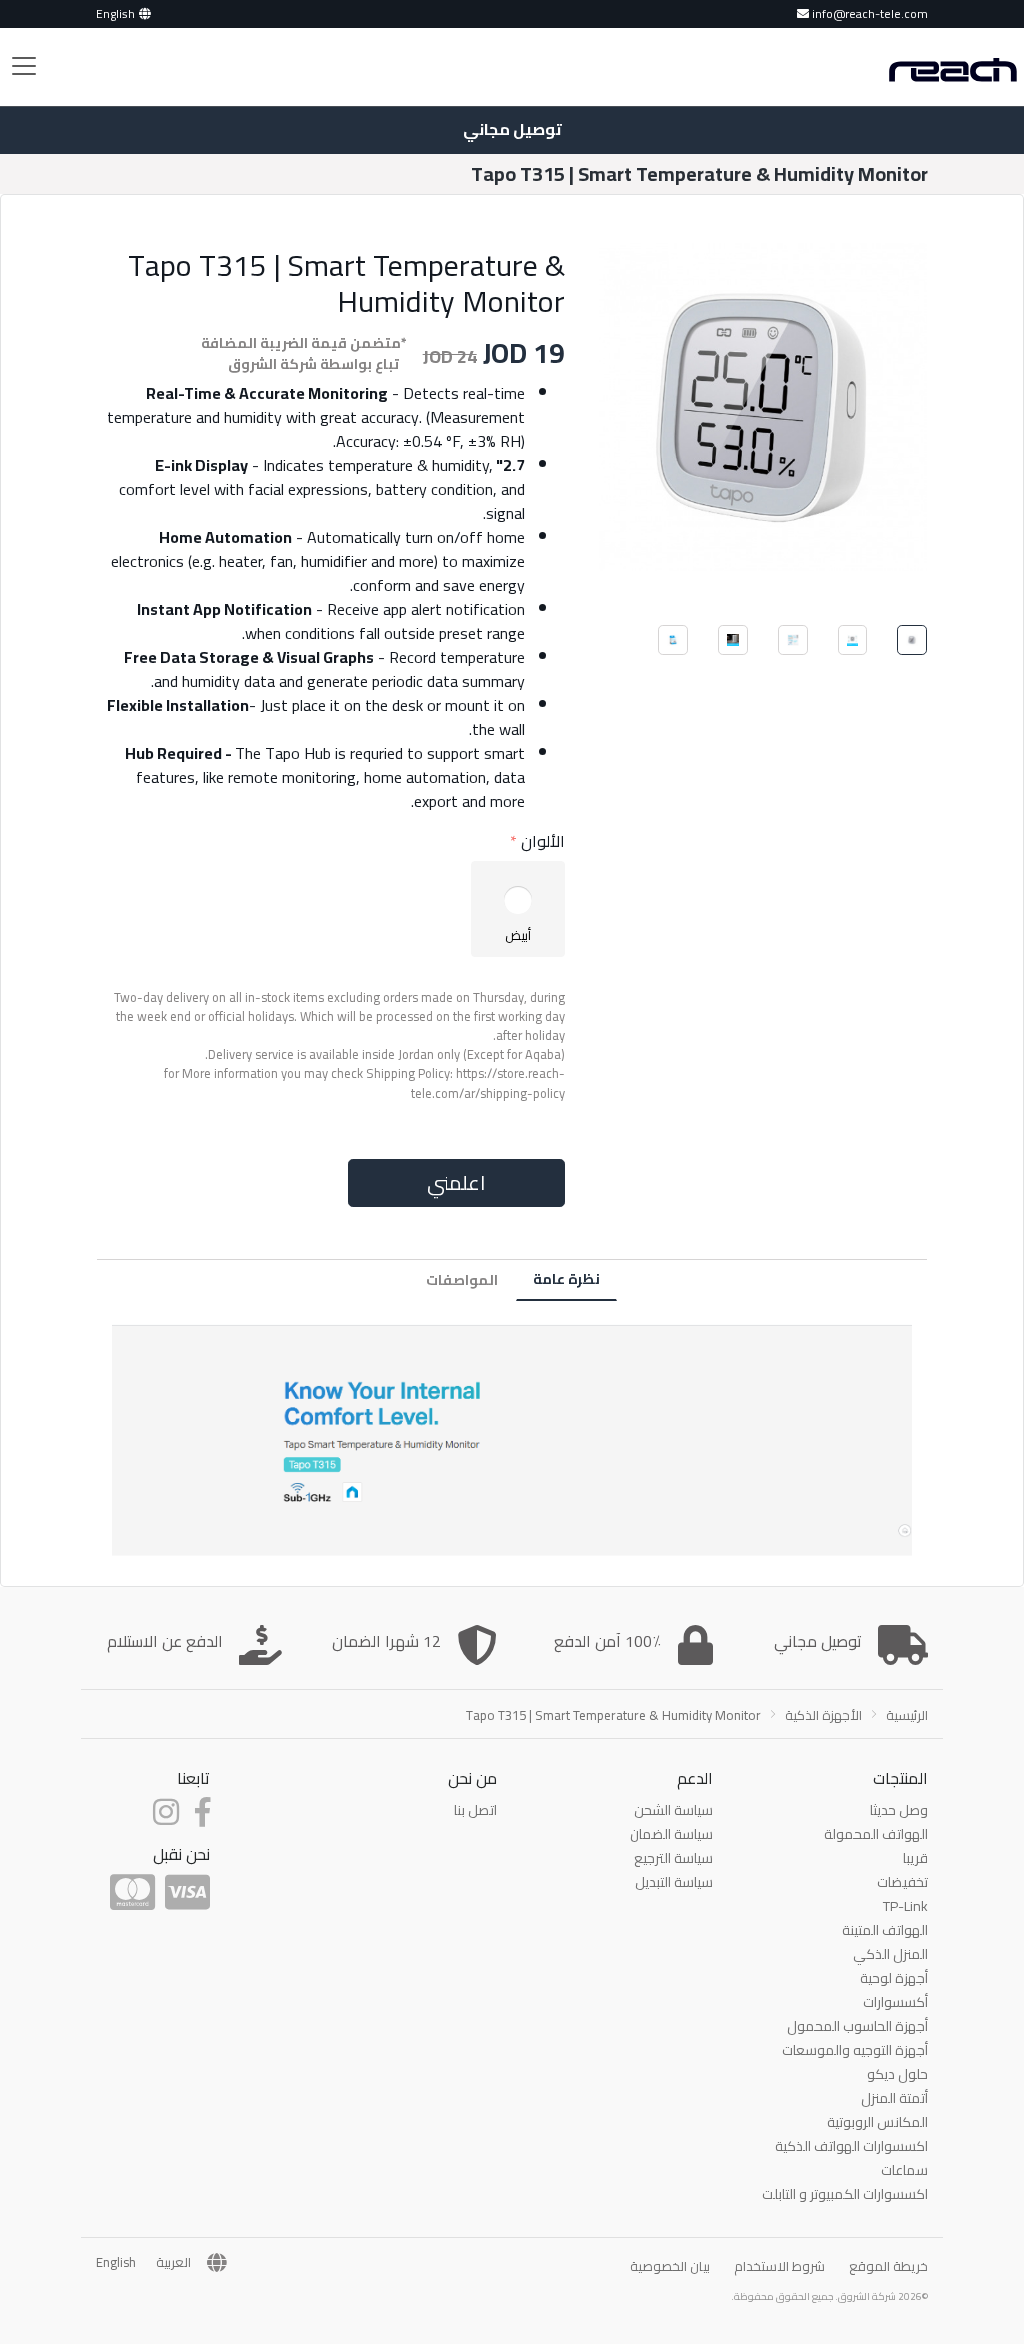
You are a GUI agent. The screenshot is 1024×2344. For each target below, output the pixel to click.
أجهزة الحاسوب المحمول (857, 2026)
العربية (173, 2263)
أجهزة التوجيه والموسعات (855, 2050)
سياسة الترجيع (673, 1858)
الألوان (543, 841)
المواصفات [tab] (462, 1280)
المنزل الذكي (890, 1954)
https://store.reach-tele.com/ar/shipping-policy (488, 1082)
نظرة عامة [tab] (566, 1279)
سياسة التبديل (674, 1882)
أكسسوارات (895, 2002)
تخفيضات (902, 1882)
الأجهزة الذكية (823, 1715)
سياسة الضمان (671, 1834)
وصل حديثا (899, 1810)
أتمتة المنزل (894, 2098)
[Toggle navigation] (24, 66)
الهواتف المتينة (885, 1930)
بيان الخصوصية (670, 2266)
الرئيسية (907, 1715)
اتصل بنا (475, 1810)
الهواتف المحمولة (876, 1834)
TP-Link (905, 1906)
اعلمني (456, 1182)
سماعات (904, 2170)
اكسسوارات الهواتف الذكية (851, 2146)
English (115, 13)
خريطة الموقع (888, 2266)
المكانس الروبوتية (877, 2122)
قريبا (915, 1858)
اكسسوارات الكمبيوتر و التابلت (845, 2194)
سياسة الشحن (673, 1810)
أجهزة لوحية (894, 1978)
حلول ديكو (897, 2074)
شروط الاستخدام (779, 2266)
